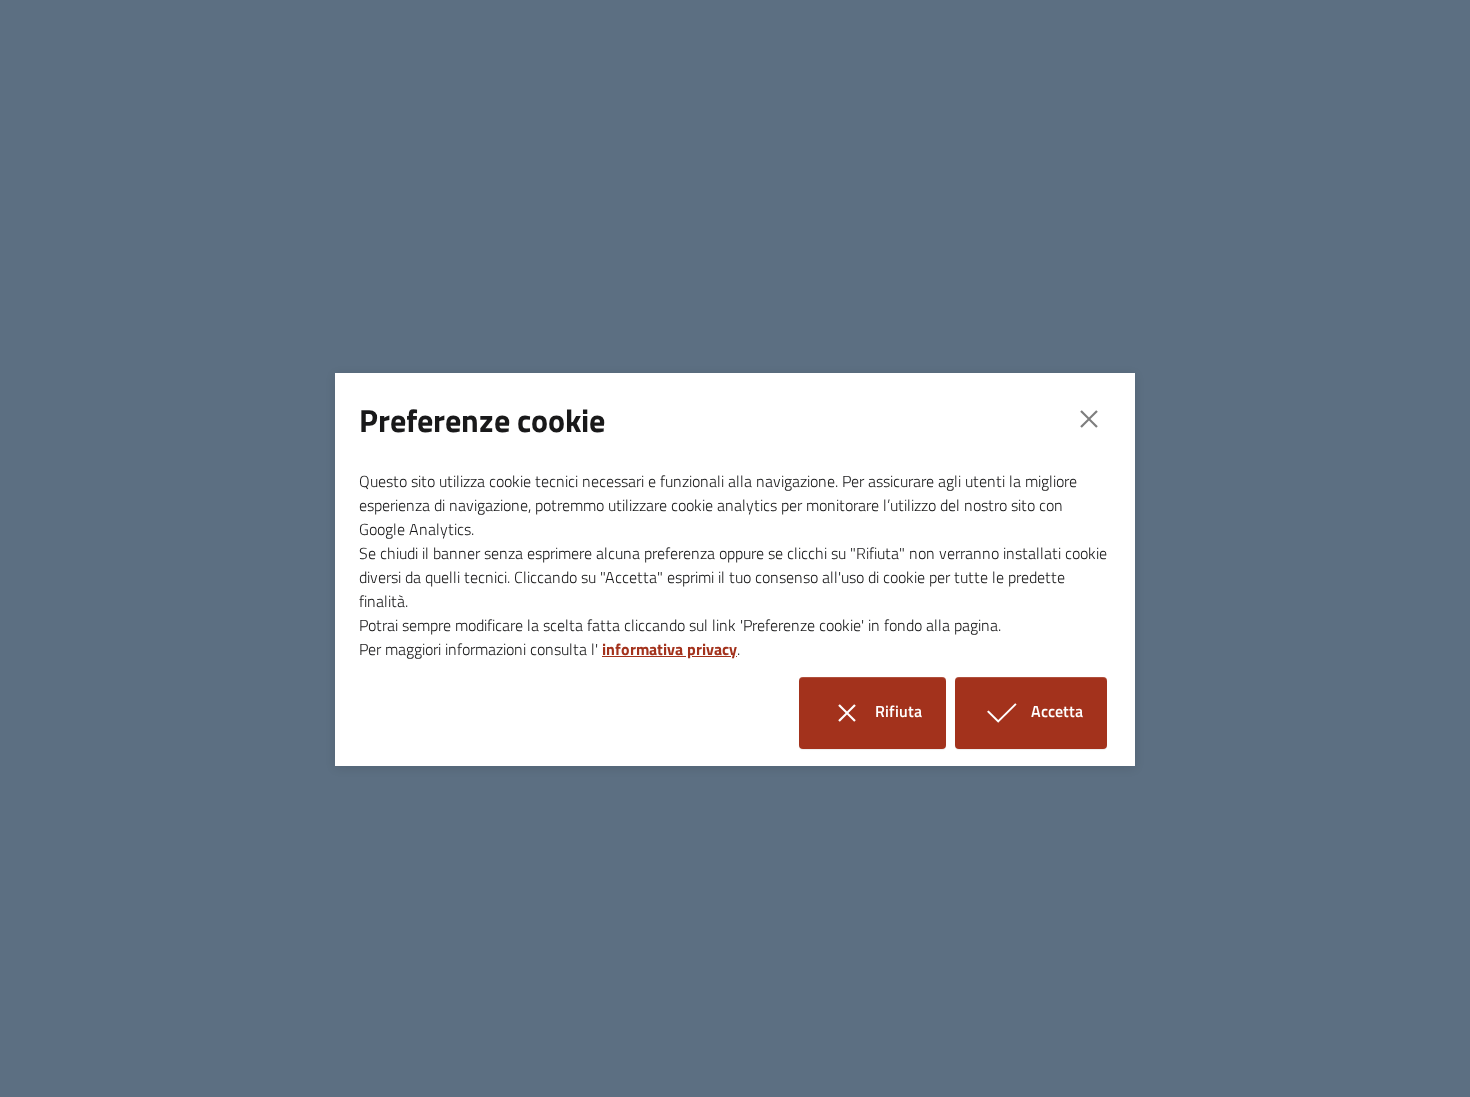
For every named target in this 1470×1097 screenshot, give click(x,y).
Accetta (1067, 705)
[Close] (1089, 419)
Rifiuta (908, 705)
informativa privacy (669, 649)
